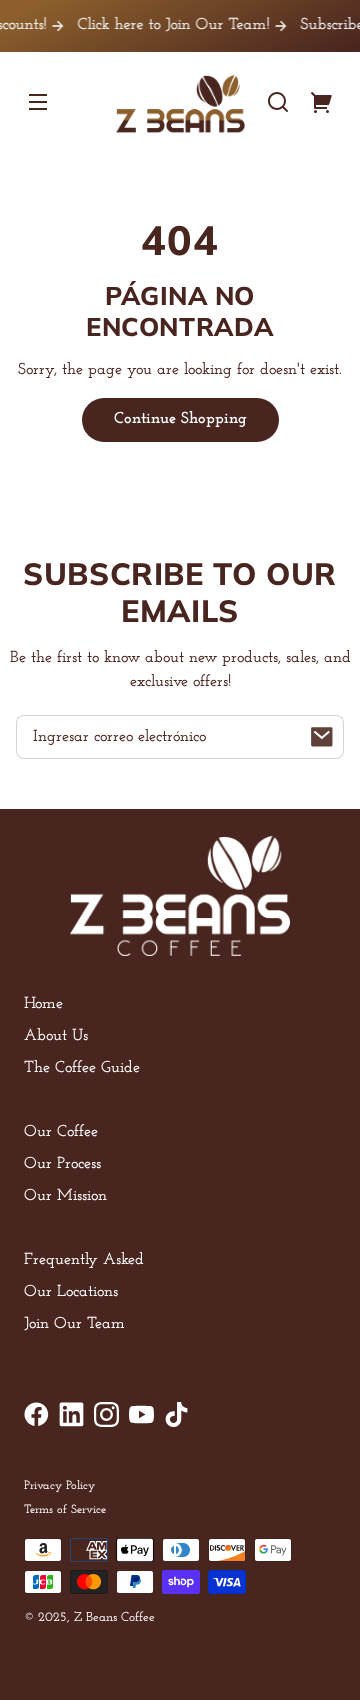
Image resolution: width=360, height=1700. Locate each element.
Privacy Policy (59, 1486)
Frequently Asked (84, 1260)
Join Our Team (74, 1324)
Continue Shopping (180, 419)
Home (43, 1004)
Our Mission (65, 1196)
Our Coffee (61, 1132)
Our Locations (71, 1292)
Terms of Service (65, 1510)
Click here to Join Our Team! (162, 25)
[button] (278, 102)
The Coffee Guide (82, 1068)
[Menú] (38, 102)
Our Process (62, 1164)
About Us (56, 1036)
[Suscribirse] (322, 737)
